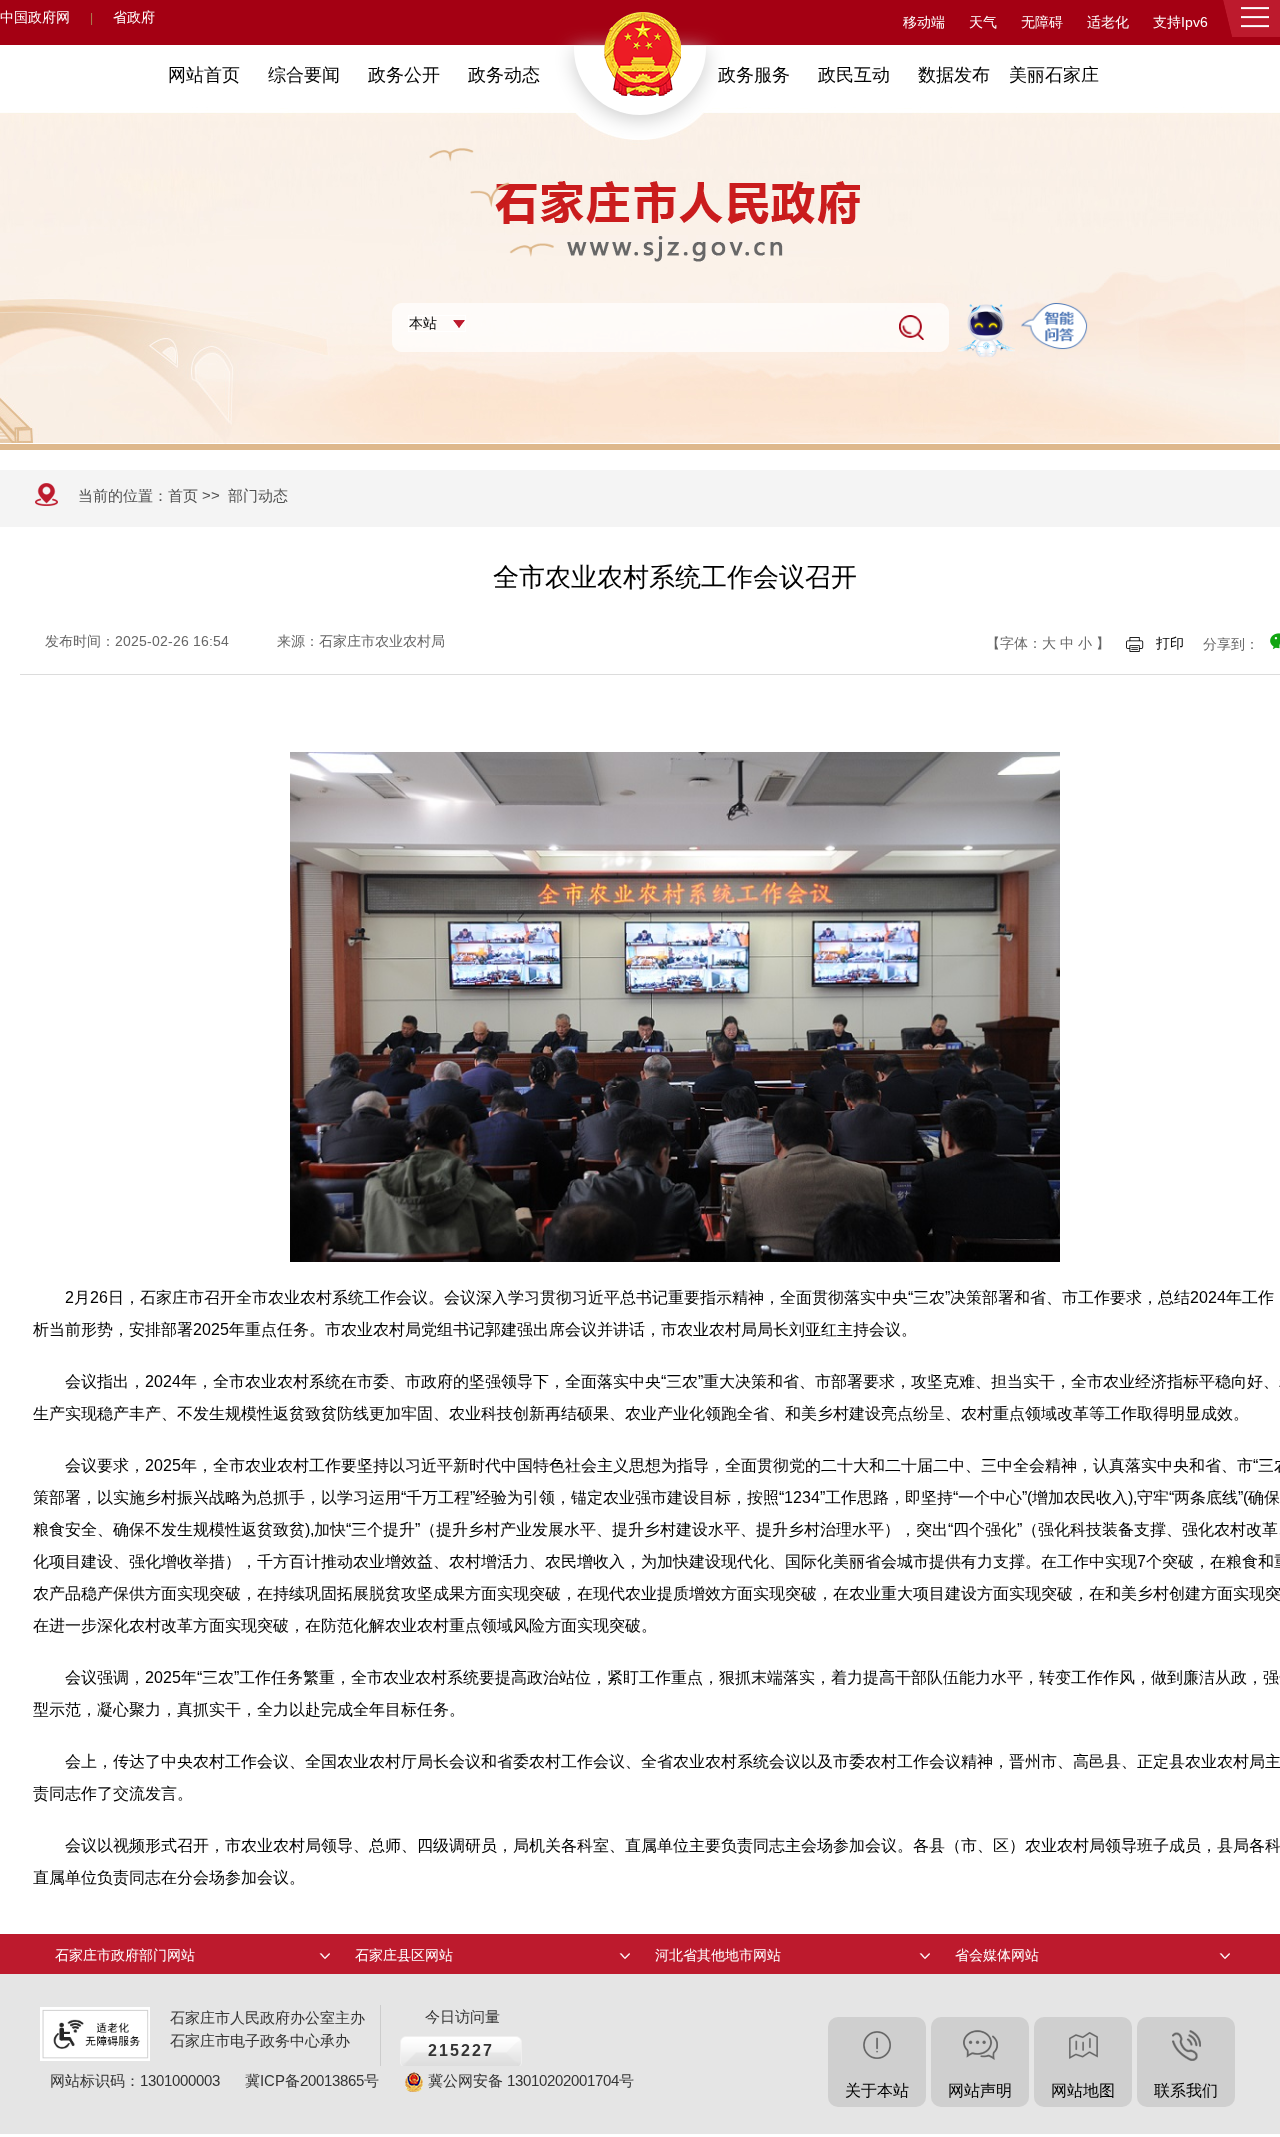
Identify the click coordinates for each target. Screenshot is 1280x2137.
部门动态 (258, 495)
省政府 (134, 17)
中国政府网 (35, 17)
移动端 (924, 22)
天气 (983, 22)
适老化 (1108, 22)
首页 (183, 495)
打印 (1170, 643)
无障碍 (1042, 22)
